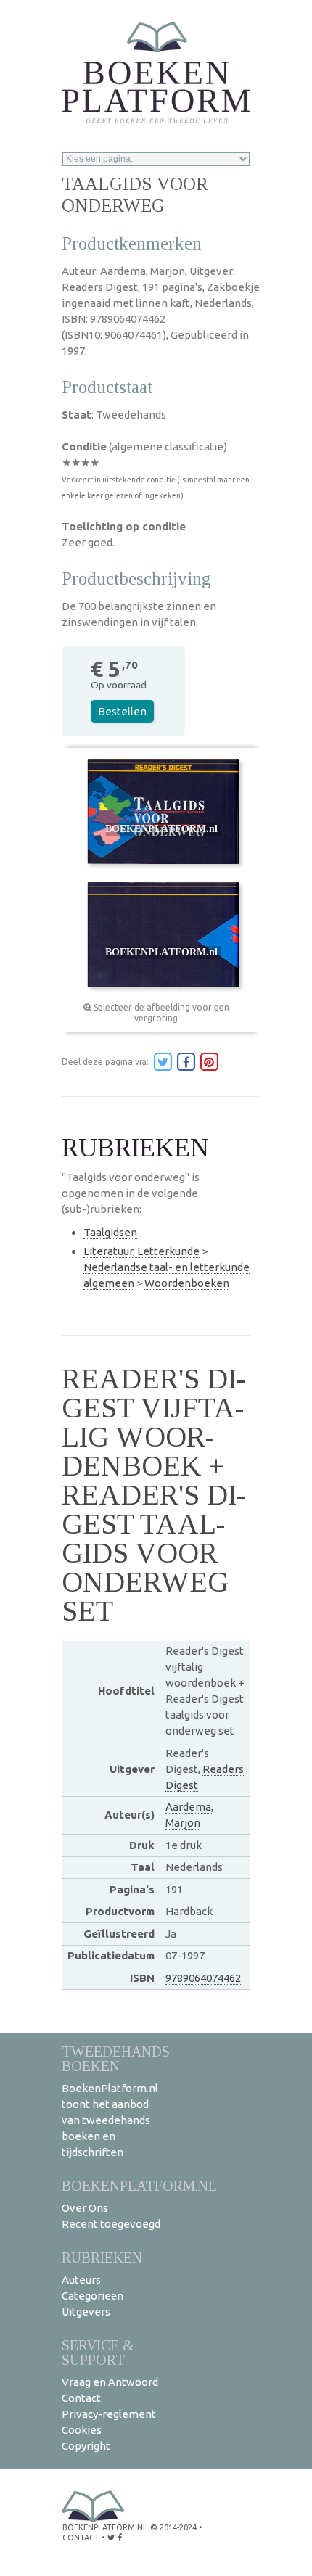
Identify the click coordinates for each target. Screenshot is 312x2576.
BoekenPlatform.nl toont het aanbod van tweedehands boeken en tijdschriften (110, 2120)
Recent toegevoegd (111, 2224)
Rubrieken (102, 2257)
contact (81, 2538)
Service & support (98, 2352)
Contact (81, 2398)
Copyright (86, 2446)
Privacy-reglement (109, 2414)
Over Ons (85, 2208)
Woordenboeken (187, 1283)
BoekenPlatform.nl (139, 2185)
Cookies (82, 2430)
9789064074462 (203, 1978)
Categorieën (93, 2296)
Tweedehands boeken (116, 2058)
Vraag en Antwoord (110, 2382)
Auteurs (81, 2280)
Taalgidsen (110, 1232)
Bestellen (122, 711)
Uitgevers (86, 2312)
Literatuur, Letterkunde (141, 1251)
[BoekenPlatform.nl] (156, 68)
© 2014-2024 (173, 2527)
